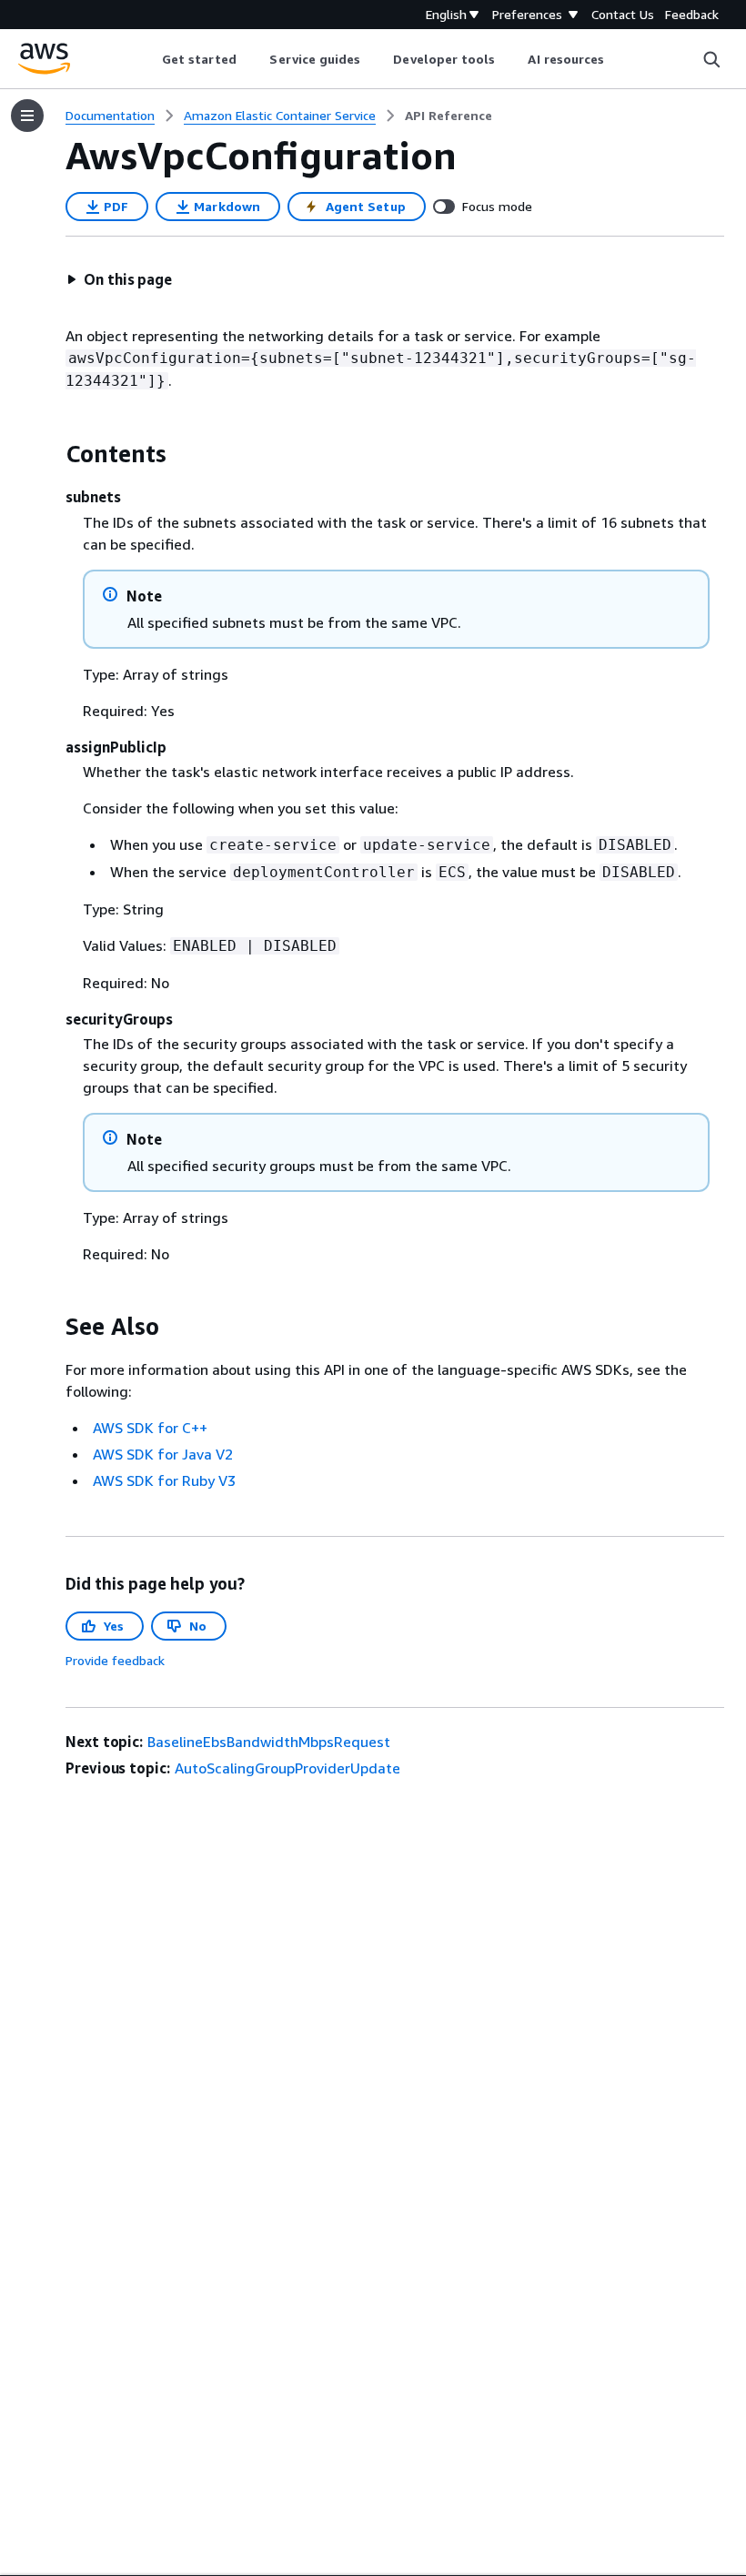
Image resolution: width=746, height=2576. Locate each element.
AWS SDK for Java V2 (163, 1454)
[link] (449, 116)
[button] (119, 279)
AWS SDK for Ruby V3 (164, 1480)
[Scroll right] (618, 59)
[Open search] (711, 59)
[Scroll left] (148, 59)
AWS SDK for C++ (150, 1428)
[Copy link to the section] (51, 454)
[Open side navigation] (27, 116)
